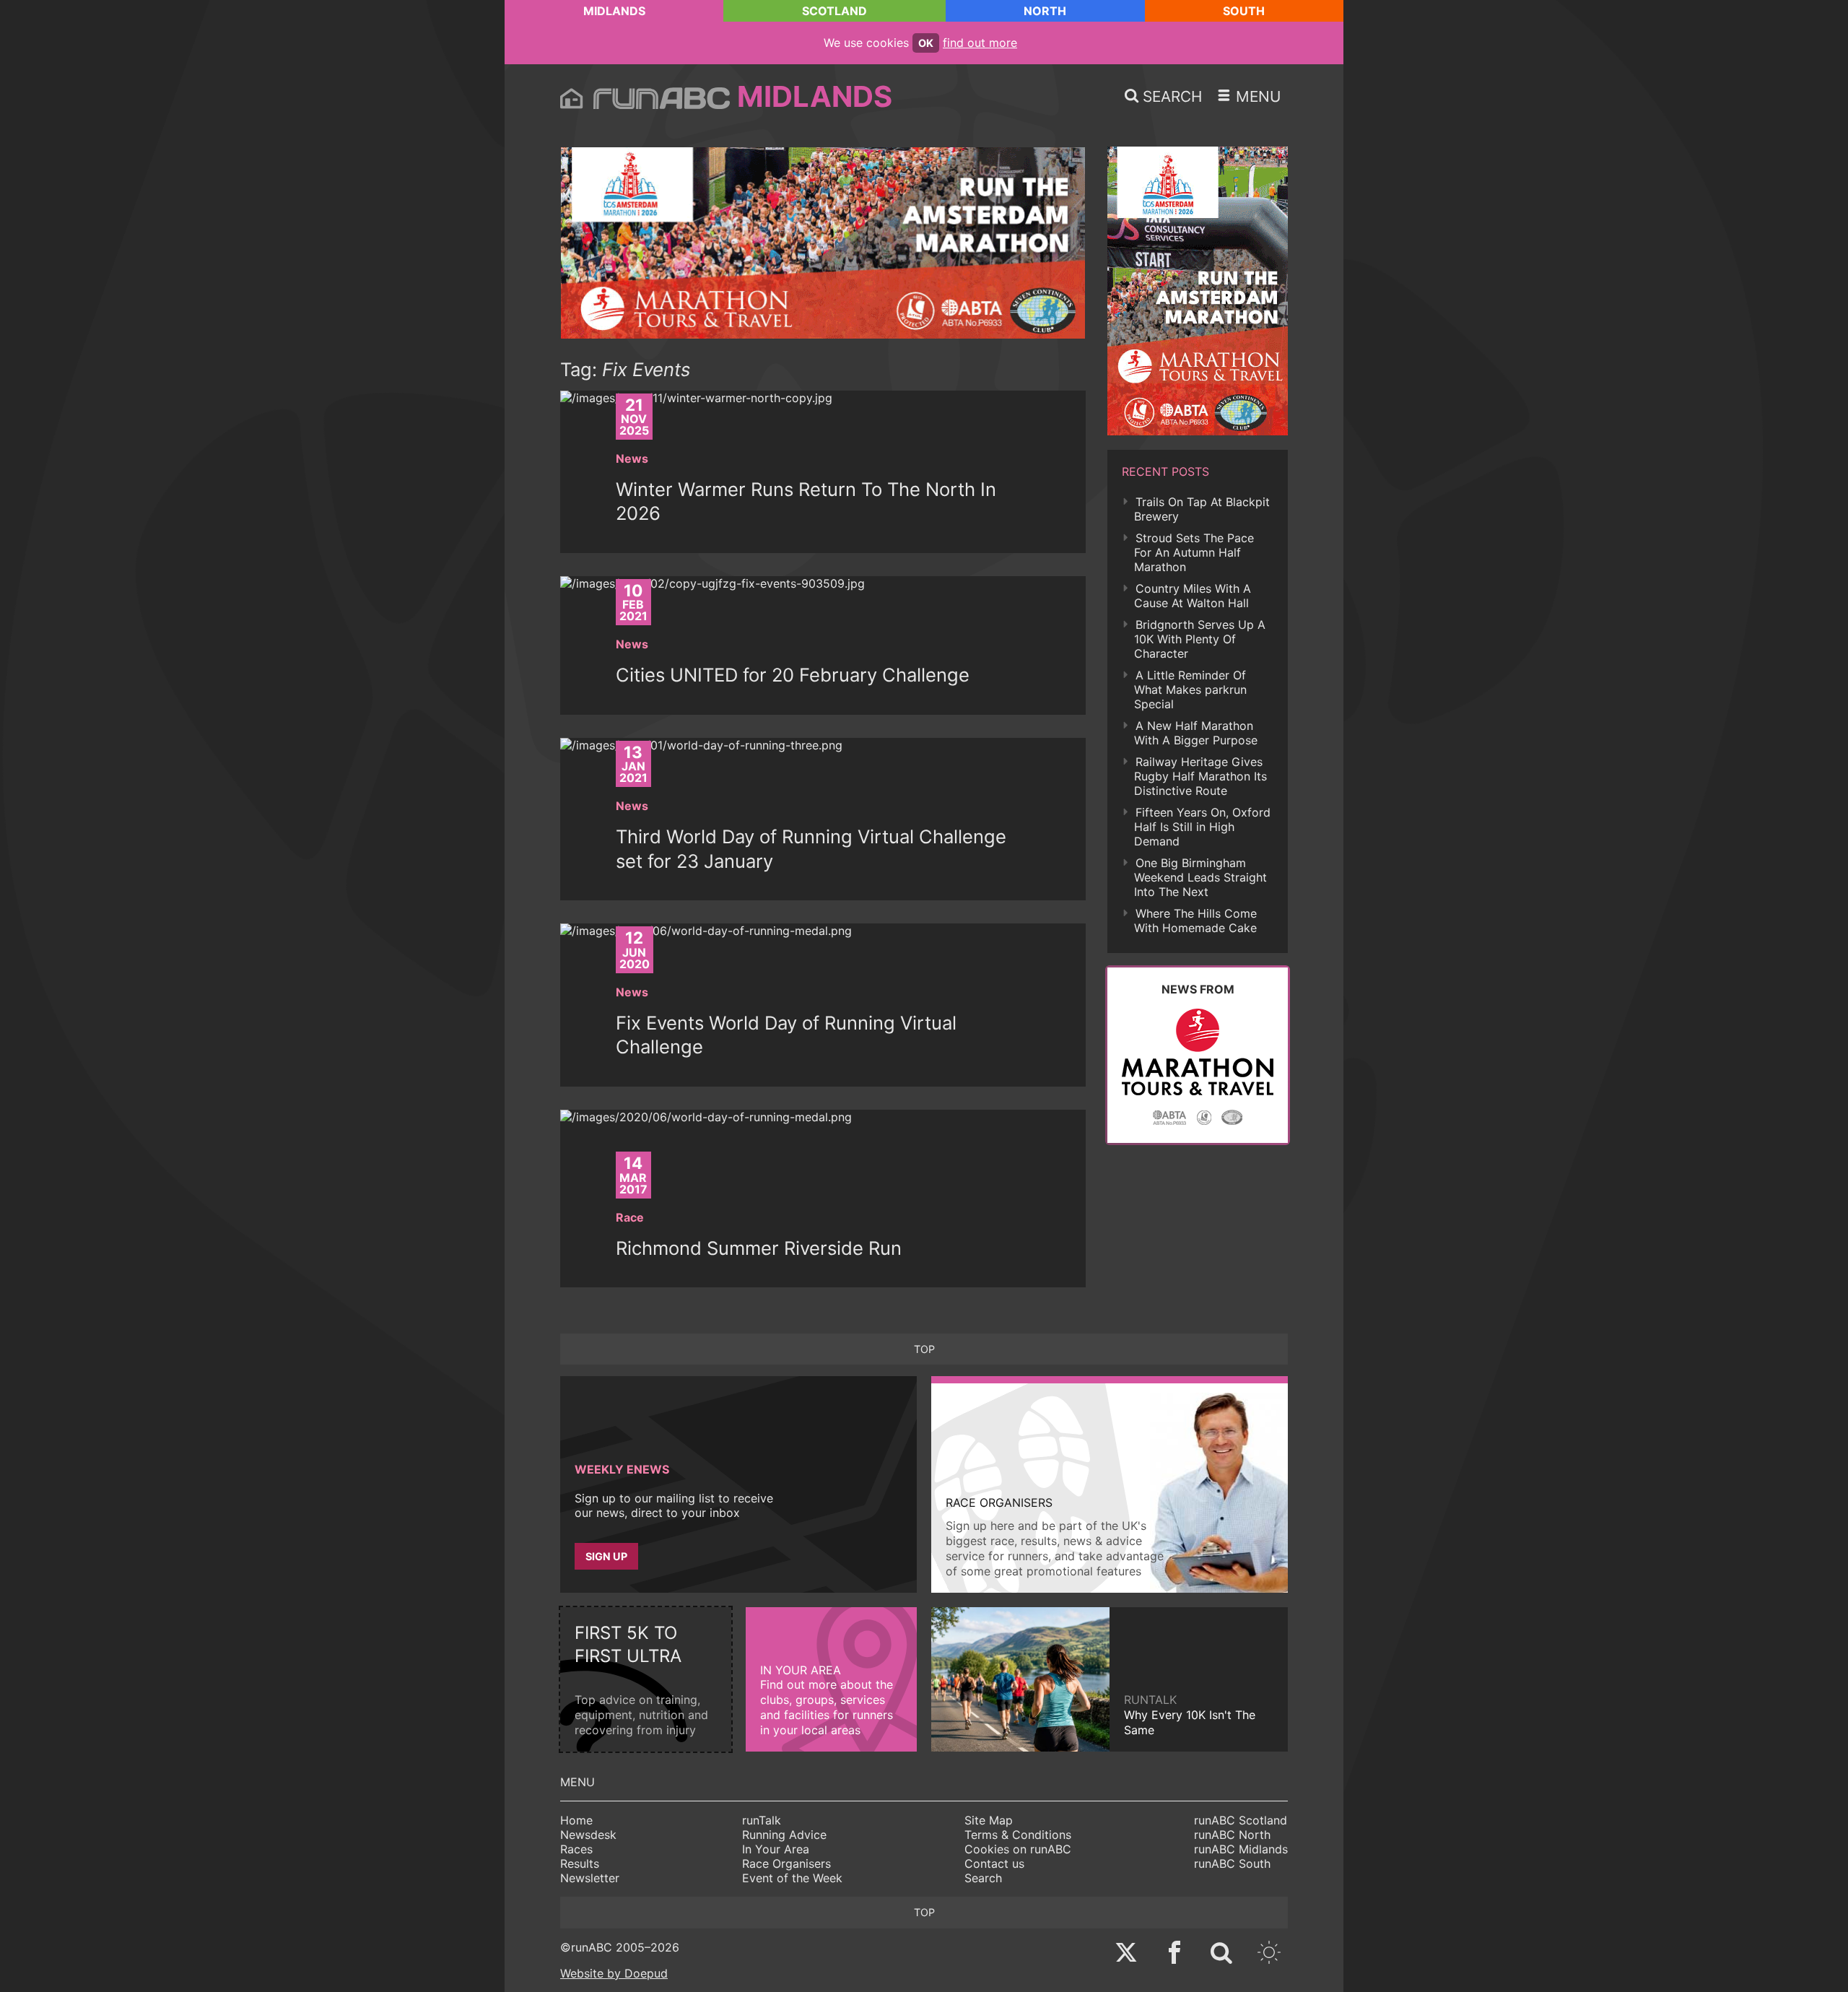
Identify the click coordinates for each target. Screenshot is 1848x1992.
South (1244, 11)
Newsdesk (588, 1835)
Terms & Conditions (1018, 1835)
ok (926, 43)
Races (576, 1849)
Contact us (994, 1863)
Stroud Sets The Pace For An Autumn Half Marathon (1194, 552)
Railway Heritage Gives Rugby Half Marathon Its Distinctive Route (1200, 776)
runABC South (1232, 1863)
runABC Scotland (1241, 1820)
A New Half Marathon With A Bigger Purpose (1196, 733)
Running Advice (784, 1835)
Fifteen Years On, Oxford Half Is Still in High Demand (1202, 827)
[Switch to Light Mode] (1269, 1954)
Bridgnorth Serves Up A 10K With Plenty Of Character (1200, 639)
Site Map (989, 1820)
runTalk (762, 1820)
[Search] (1221, 1954)
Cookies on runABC (1018, 1849)
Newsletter (590, 1878)
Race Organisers (786, 1863)
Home (576, 1820)
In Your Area (776, 1849)
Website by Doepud (614, 1973)
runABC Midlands (1241, 1849)
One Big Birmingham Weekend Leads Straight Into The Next (1200, 877)
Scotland (834, 11)
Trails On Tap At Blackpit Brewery (1202, 509)
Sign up (606, 1556)
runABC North (1232, 1835)
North (1045, 11)
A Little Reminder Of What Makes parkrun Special (1190, 690)
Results (580, 1863)
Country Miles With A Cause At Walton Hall (1193, 596)
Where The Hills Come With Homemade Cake (1195, 921)
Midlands (614, 11)
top (924, 1349)
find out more (980, 43)
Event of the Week (792, 1878)
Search (983, 1878)
